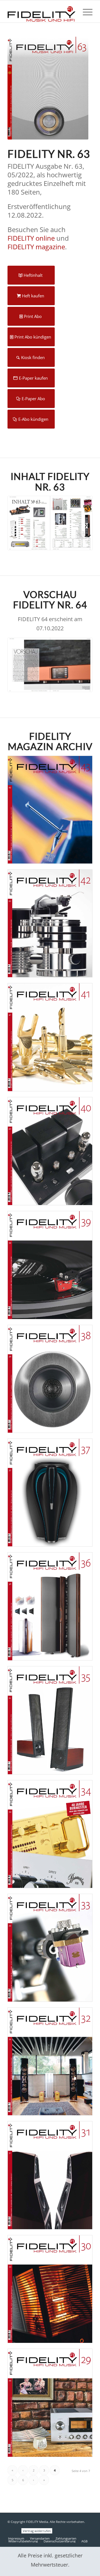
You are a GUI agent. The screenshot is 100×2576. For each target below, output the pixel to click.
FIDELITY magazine (36, 247)
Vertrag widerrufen (37, 2531)
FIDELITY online (31, 238)
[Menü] (85, 11)
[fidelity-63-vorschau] (50, 665)
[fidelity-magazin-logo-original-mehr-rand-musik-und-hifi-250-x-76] (42, 11)
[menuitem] (85, 11)
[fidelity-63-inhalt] (50, 523)
